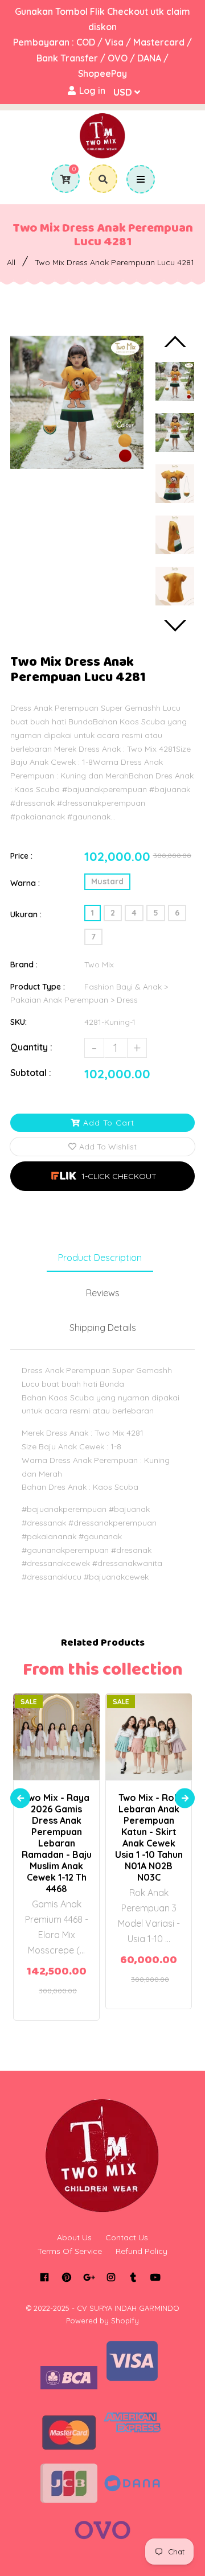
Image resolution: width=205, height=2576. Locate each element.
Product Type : (38, 987)
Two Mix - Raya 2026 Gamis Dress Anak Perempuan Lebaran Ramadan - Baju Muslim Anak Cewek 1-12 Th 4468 (57, 1843)
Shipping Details (103, 1328)
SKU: (19, 1022)
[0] (61, 179)
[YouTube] (155, 2277)
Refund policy (142, 2251)
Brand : (24, 965)
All (11, 262)
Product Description (100, 1258)
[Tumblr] (133, 2277)
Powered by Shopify (102, 2321)
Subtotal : (31, 1073)
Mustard (107, 881)
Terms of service (70, 2251)
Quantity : (31, 1047)
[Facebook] (44, 2277)
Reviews (103, 1293)
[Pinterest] (66, 2277)
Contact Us (127, 2237)
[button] (102, 1176)
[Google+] (89, 2277)
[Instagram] (111, 2277)
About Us (74, 2237)
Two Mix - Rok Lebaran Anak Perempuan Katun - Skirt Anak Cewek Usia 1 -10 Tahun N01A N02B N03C (149, 1837)
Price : (21, 856)
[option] (77, 402)
